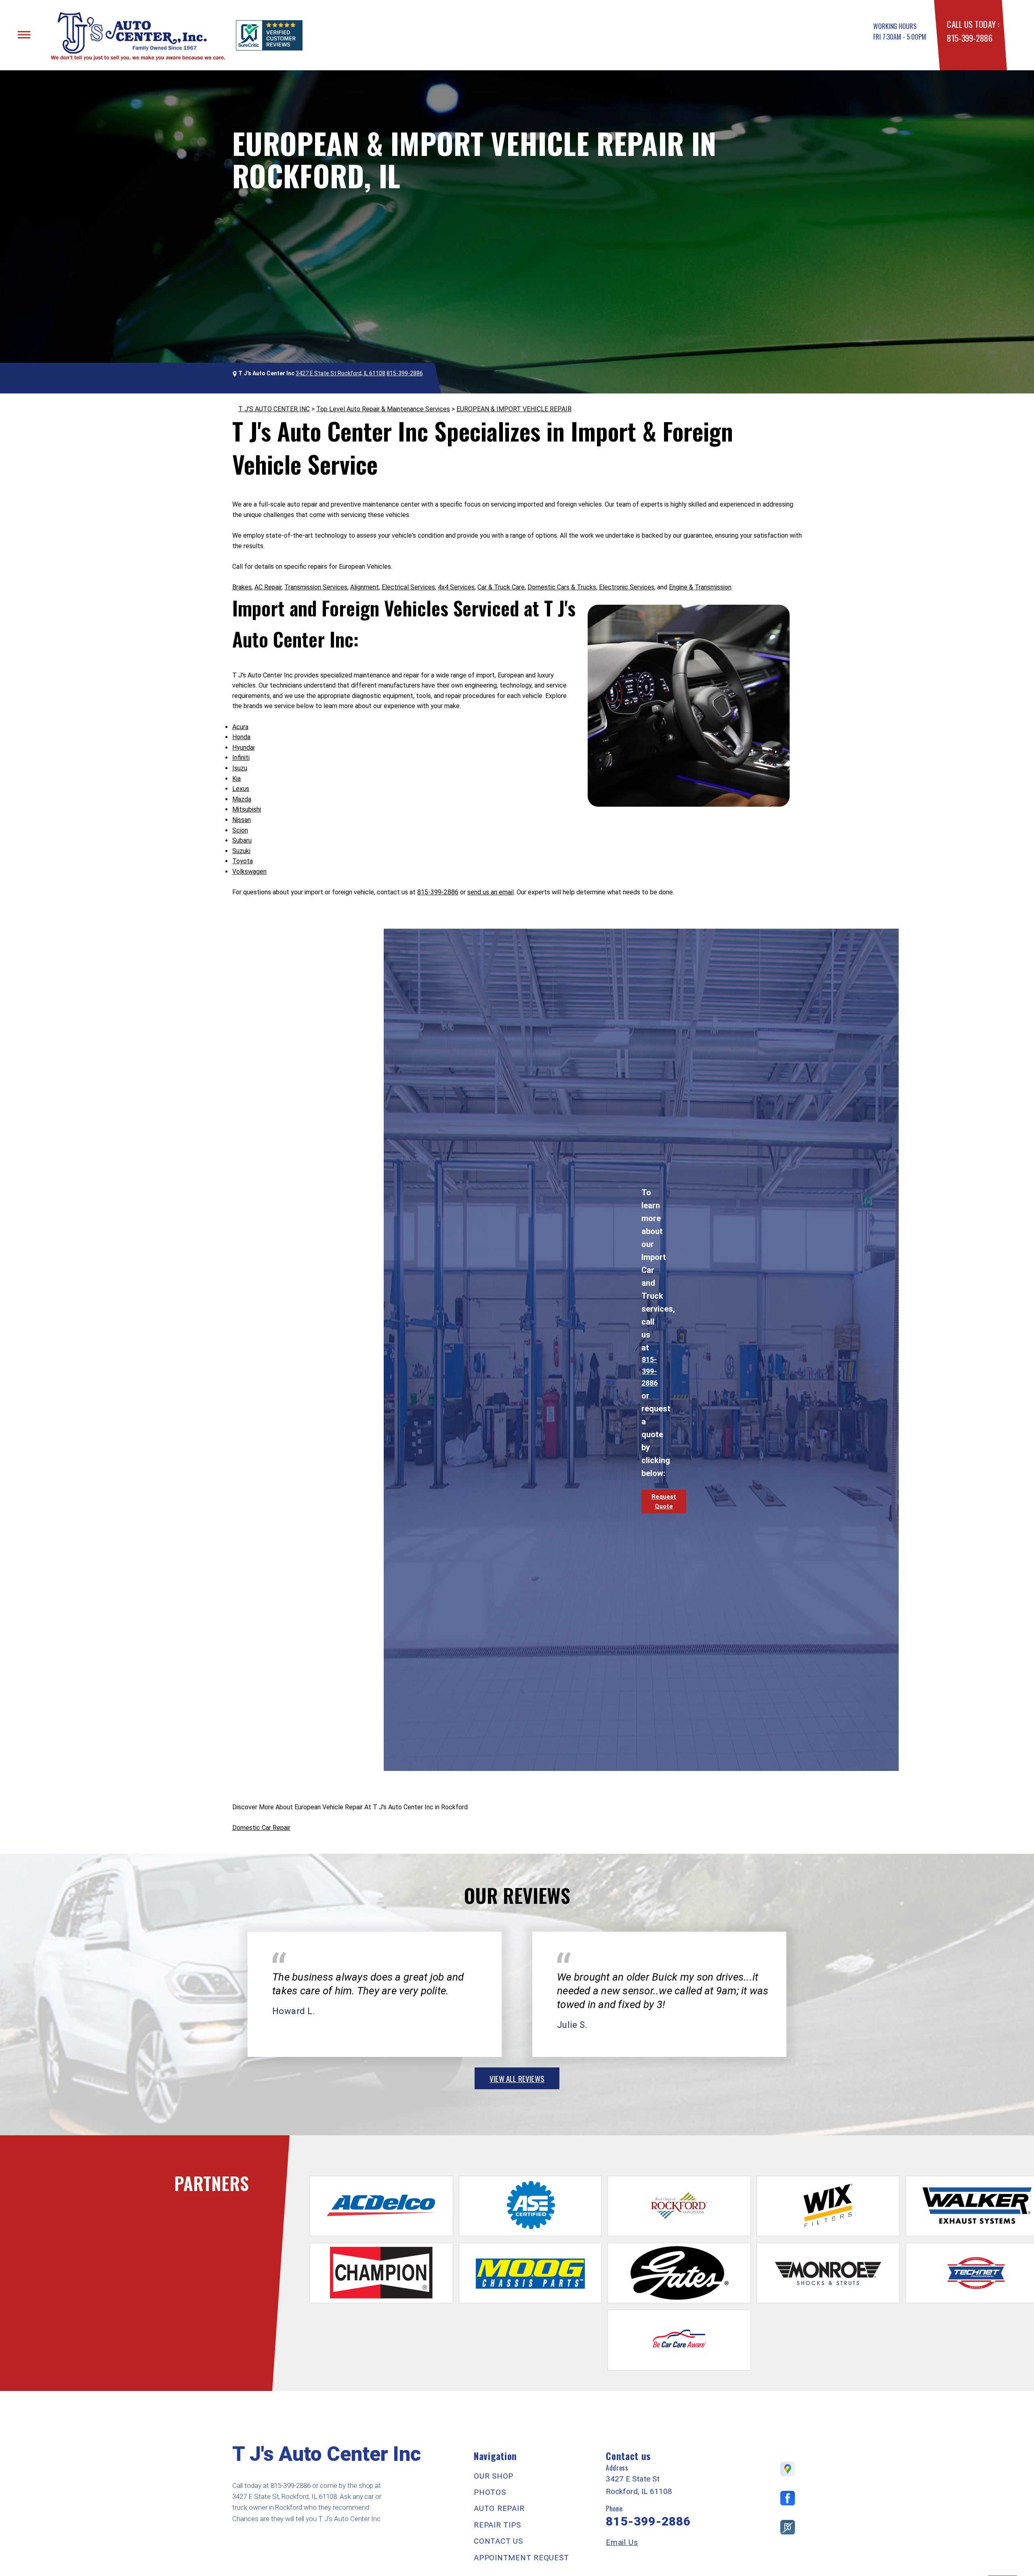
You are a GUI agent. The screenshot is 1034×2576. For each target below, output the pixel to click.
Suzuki (241, 851)
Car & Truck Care (501, 587)
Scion (240, 830)
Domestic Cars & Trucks (562, 587)
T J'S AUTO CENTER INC (274, 409)
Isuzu (240, 768)
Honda (241, 737)
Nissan (242, 820)
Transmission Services (316, 587)
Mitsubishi (247, 809)
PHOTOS (490, 2492)
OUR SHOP (494, 2476)
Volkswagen (249, 872)
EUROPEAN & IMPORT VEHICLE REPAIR (514, 409)
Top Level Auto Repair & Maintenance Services (383, 409)
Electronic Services (627, 587)
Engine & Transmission (700, 587)
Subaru (242, 840)
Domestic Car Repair (261, 1828)
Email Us (622, 2542)
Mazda (242, 799)
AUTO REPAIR (499, 2508)
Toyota (243, 861)
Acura (240, 727)
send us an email (491, 892)
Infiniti (241, 758)
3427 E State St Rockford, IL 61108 (340, 373)
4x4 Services (456, 587)
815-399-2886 (969, 38)
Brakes (242, 587)
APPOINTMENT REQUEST (521, 2558)
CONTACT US (498, 2541)
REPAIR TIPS (497, 2525)
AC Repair (268, 587)
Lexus (241, 789)
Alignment (365, 587)
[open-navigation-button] (24, 35)
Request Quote (664, 1501)
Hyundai (243, 748)
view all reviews (517, 2078)
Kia (236, 779)
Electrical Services (408, 587)
